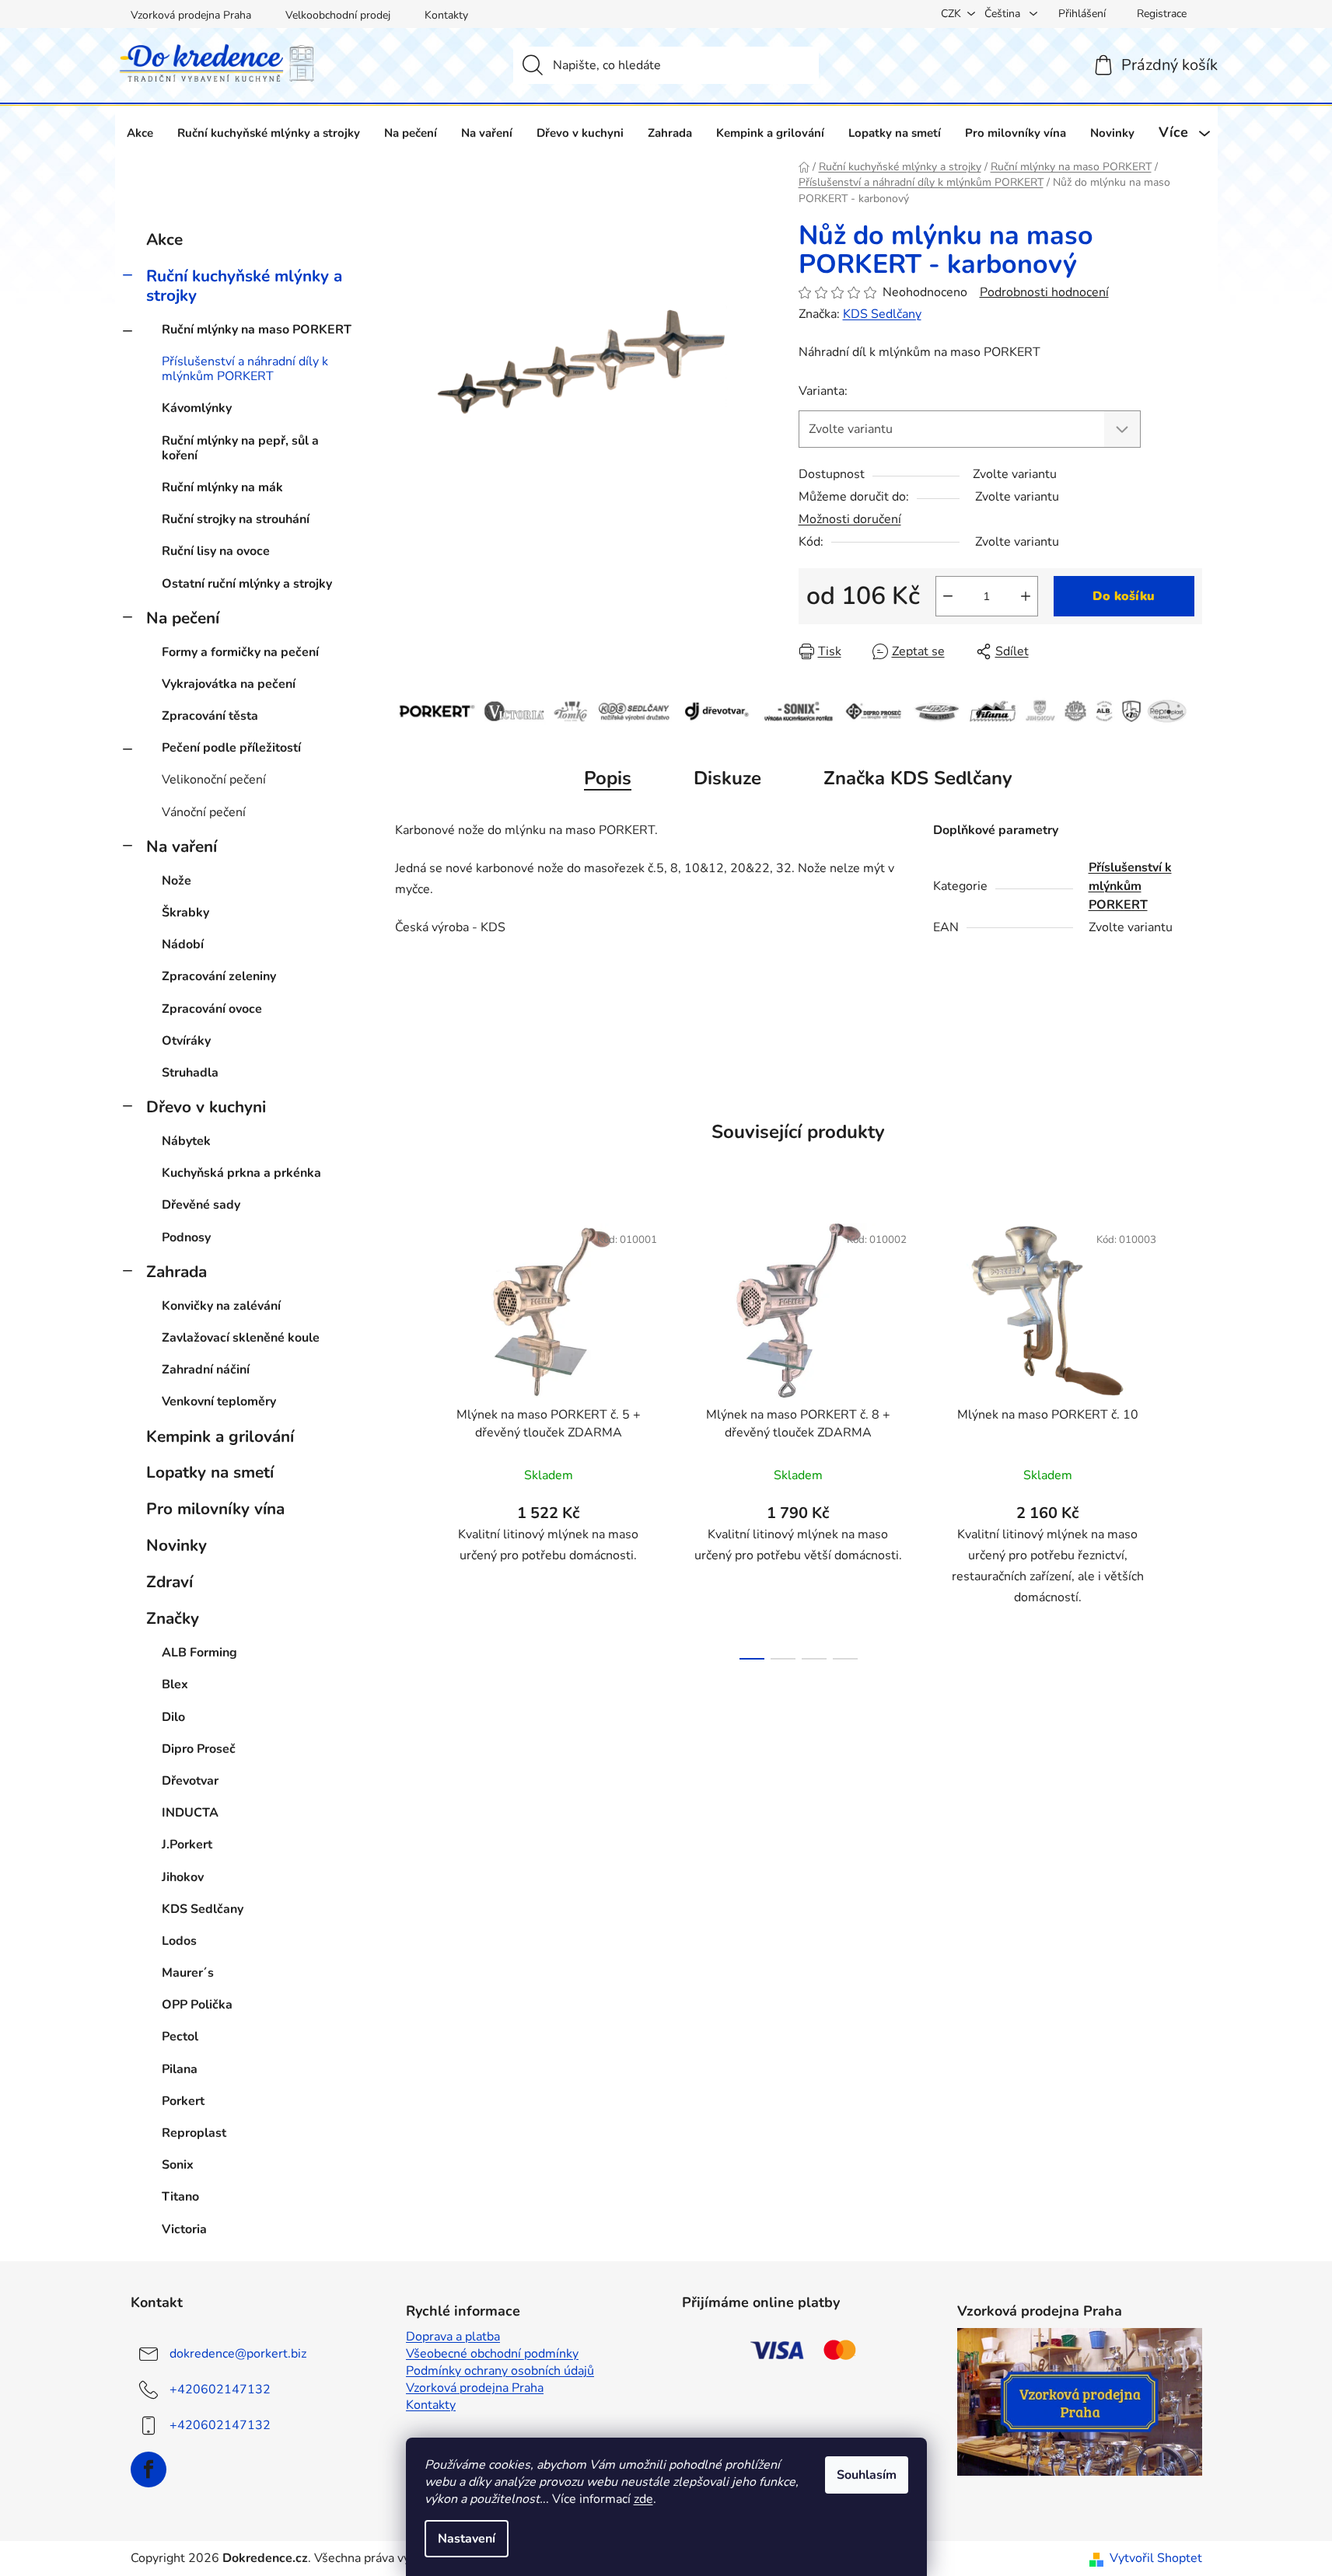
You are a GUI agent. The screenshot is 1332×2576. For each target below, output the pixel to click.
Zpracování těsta (210, 716)
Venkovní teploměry (219, 1401)
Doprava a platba (453, 2337)
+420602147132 (220, 2389)
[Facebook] (149, 2470)
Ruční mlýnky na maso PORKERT (257, 330)
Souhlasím (867, 2475)
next (1190, 1436)
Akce (164, 239)
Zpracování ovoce (212, 1009)
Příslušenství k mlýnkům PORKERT (1130, 886)
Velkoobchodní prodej (338, 15)
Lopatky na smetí (210, 1472)
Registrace (1162, 14)
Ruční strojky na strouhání (236, 519)
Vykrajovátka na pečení (229, 684)
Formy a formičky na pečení (240, 652)
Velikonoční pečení (214, 780)
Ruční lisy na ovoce (216, 551)
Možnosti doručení (850, 519)
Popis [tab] (608, 778)
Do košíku (1124, 596)
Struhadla (190, 1073)
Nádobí (183, 944)
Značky (173, 1618)
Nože (177, 881)
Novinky (177, 1545)
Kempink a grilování (220, 1436)
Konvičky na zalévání (221, 1306)
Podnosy (186, 1237)
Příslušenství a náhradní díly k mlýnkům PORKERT (245, 369)
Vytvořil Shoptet (1156, 2558)
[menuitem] (140, 133)
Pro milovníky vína (215, 1509)
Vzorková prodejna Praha (191, 15)
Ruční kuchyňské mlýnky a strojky (244, 286)
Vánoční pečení (204, 812)
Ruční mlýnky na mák (222, 487)
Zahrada (177, 1272)
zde (643, 2499)
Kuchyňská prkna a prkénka (241, 1173)
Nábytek (186, 1141)
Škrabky (185, 913)
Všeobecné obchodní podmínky (492, 2354)
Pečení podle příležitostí (231, 748)
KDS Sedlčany (882, 314)
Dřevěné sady (201, 1205)
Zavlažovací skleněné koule (241, 1338)
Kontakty (446, 15)
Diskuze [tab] (727, 778)
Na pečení (183, 618)
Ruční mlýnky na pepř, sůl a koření (240, 448)
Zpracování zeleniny (219, 976)
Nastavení (467, 2539)
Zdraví (170, 1582)
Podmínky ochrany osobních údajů (500, 2371)
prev (407, 1436)
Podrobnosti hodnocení (1044, 292)
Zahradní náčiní (206, 1370)
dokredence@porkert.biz (238, 2353)
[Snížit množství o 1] (948, 596)
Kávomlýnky (197, 408)
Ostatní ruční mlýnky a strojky (247, 584)
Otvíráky (186, 1041)
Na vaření (182, 846)
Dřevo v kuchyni (206, 1107)
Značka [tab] (918, 778)
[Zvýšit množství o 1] (1026, 596)
